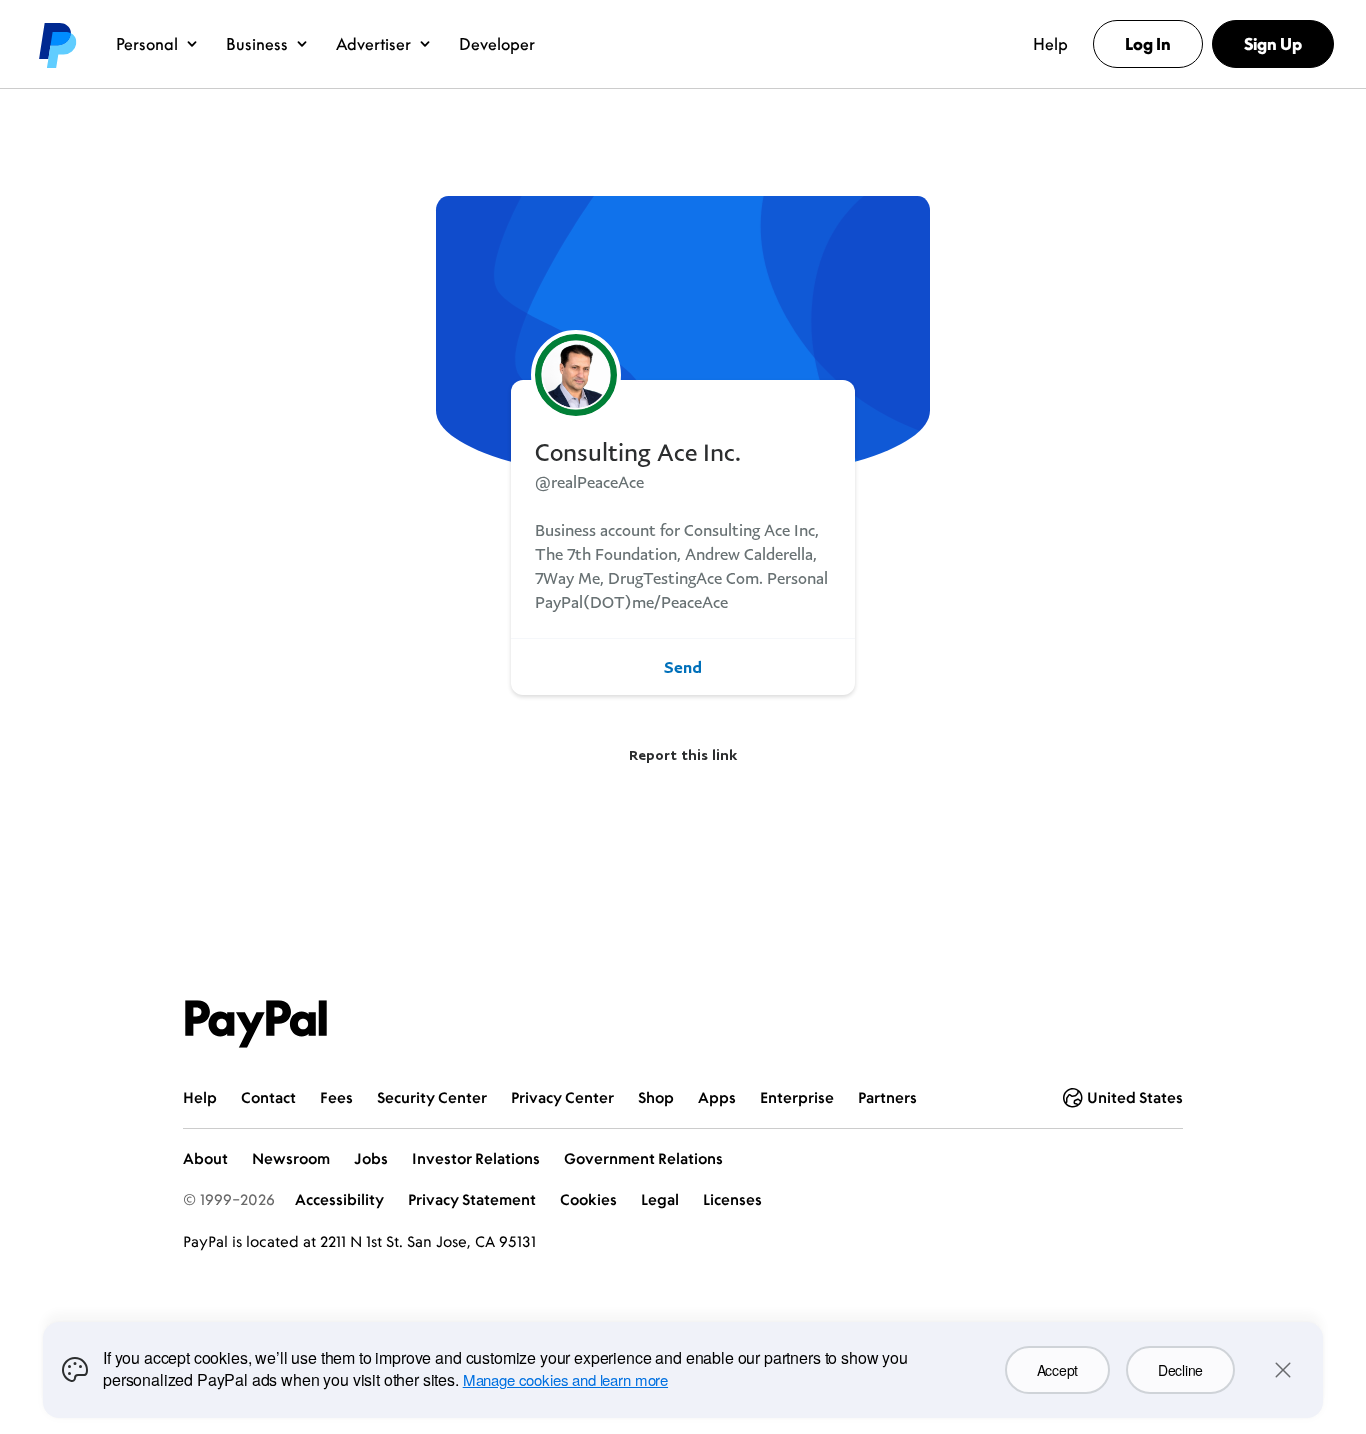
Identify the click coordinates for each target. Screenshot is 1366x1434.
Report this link (683, 754)
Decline (1180, 1370)
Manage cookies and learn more (565, 1379)
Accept (1057, 1370)
